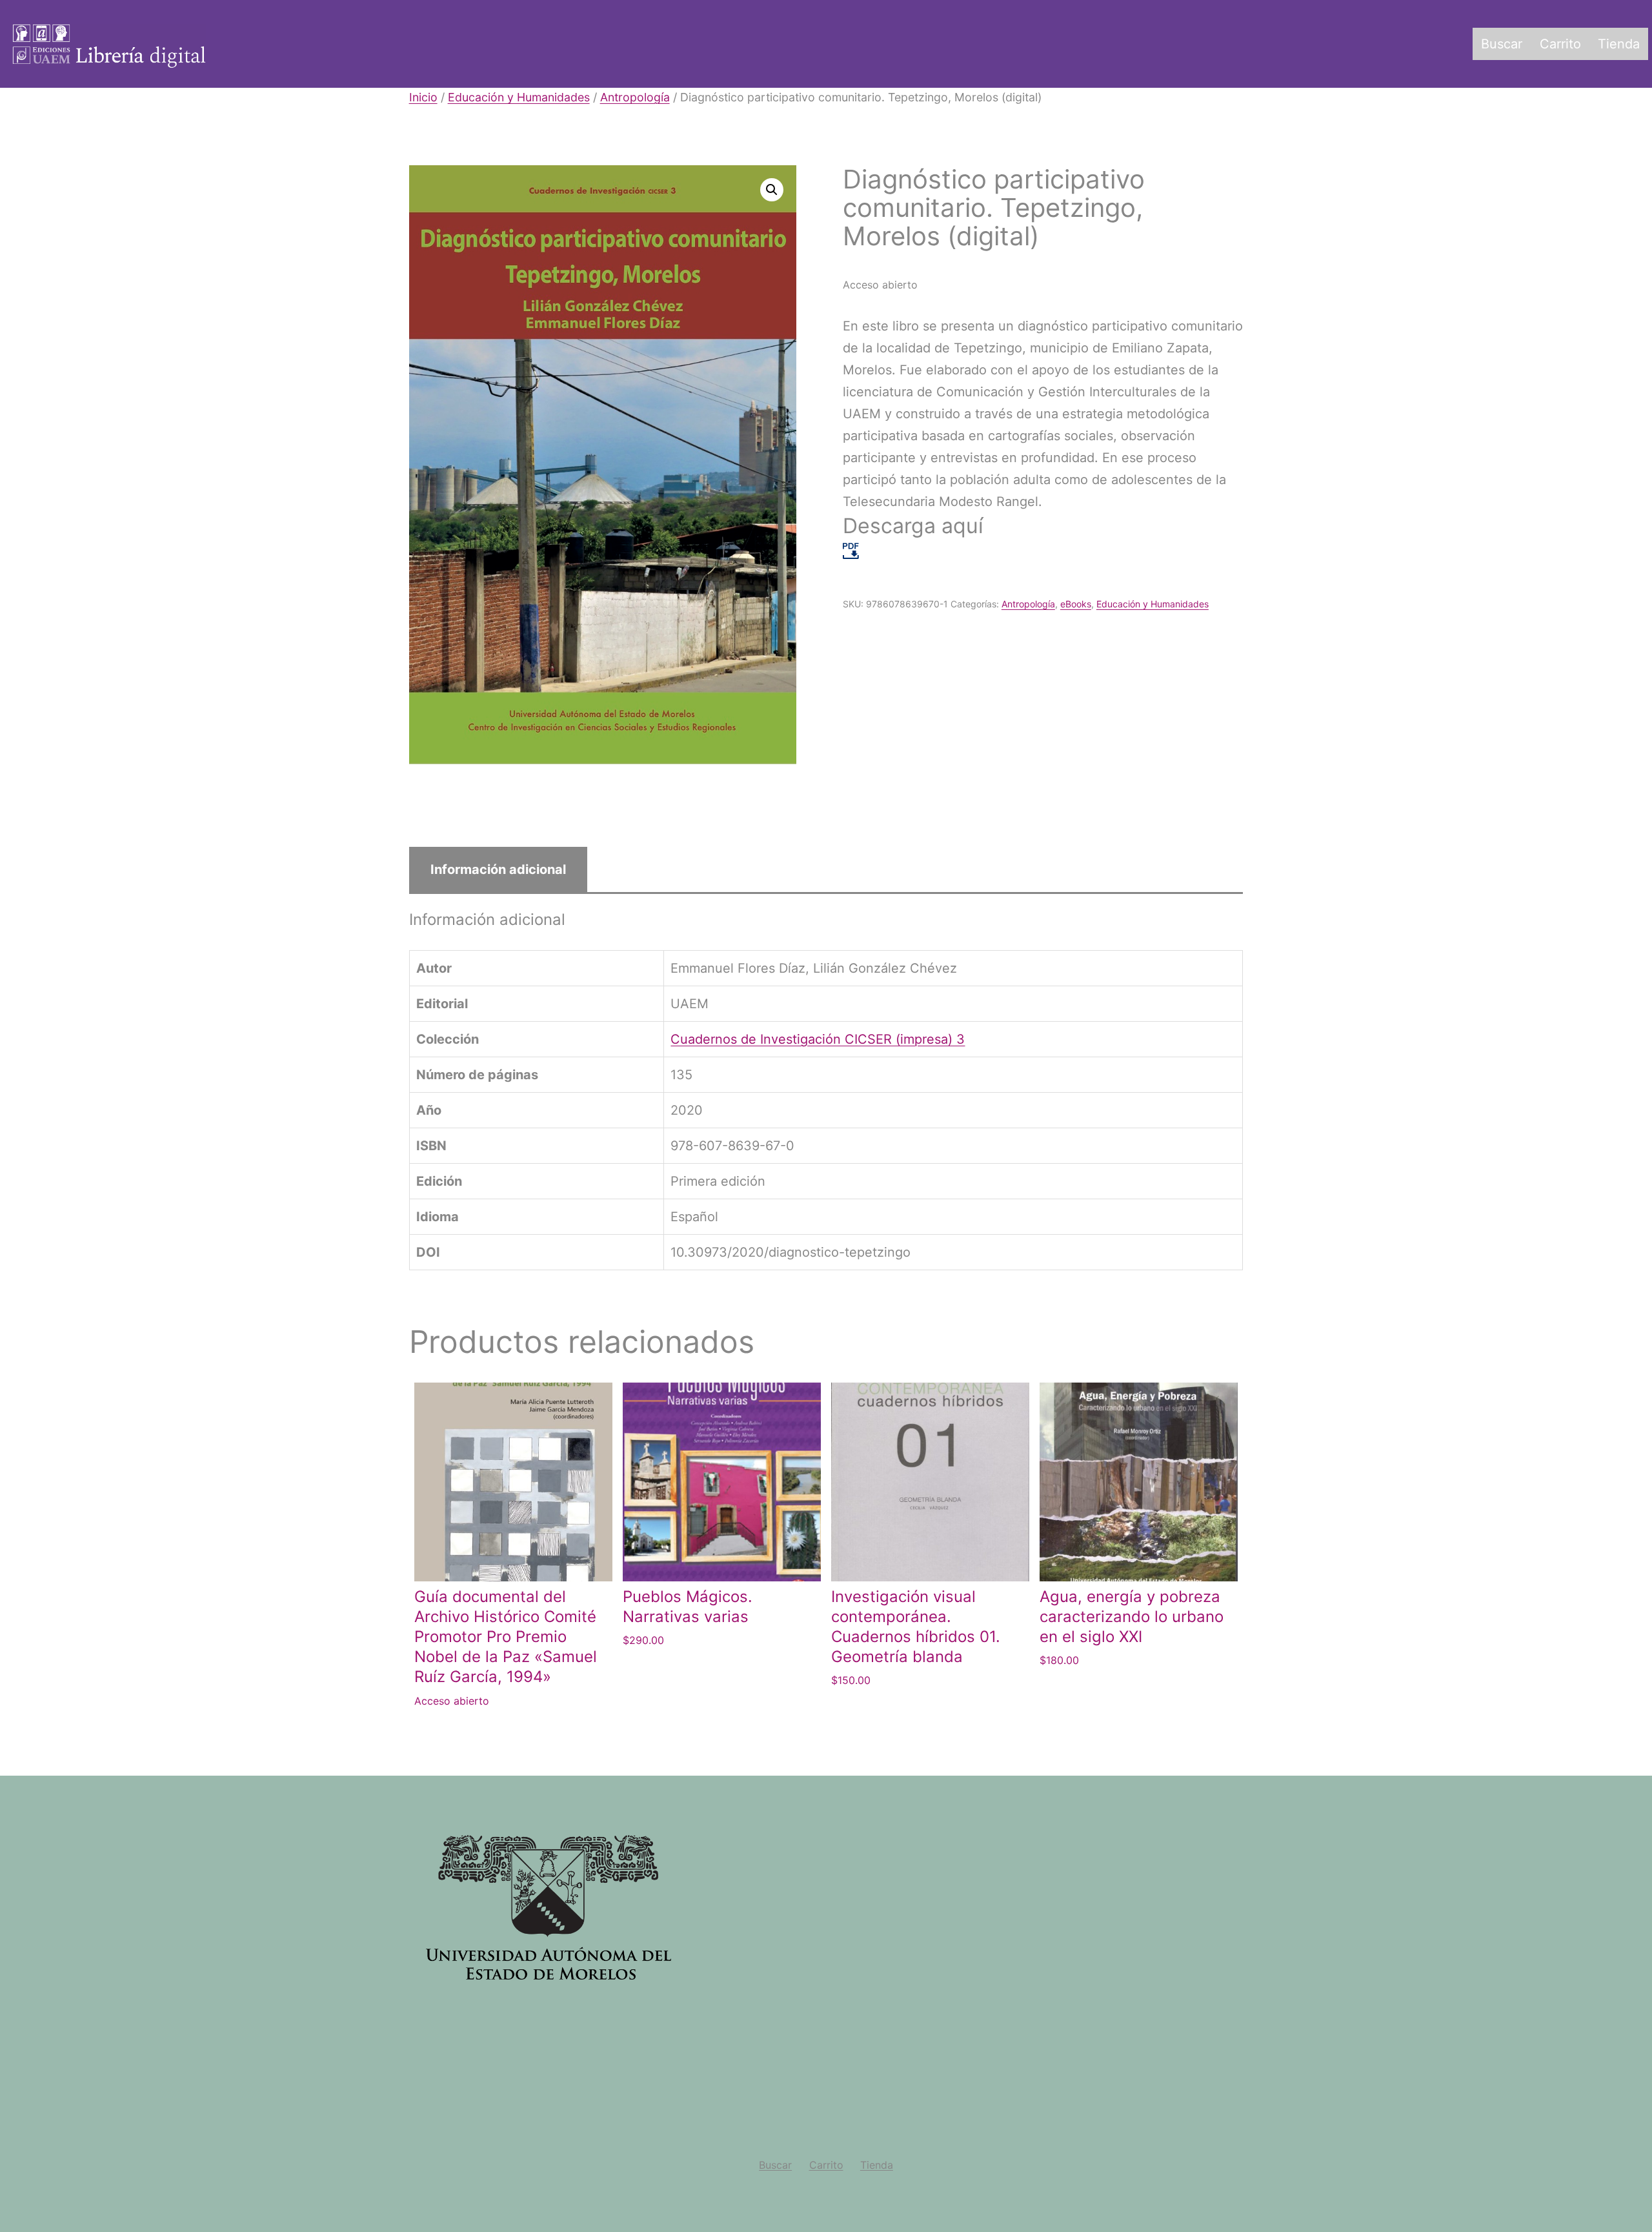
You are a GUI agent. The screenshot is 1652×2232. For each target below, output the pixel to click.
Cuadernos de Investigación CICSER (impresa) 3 (818, 1039)
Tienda (1619, 44)
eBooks (1076, 604)
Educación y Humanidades (519, 97)
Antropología (635, 97)
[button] (772, 190)
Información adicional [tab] (498, 869)
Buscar (1502, 44)
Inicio (423, 97)
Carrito (1560, 44)
